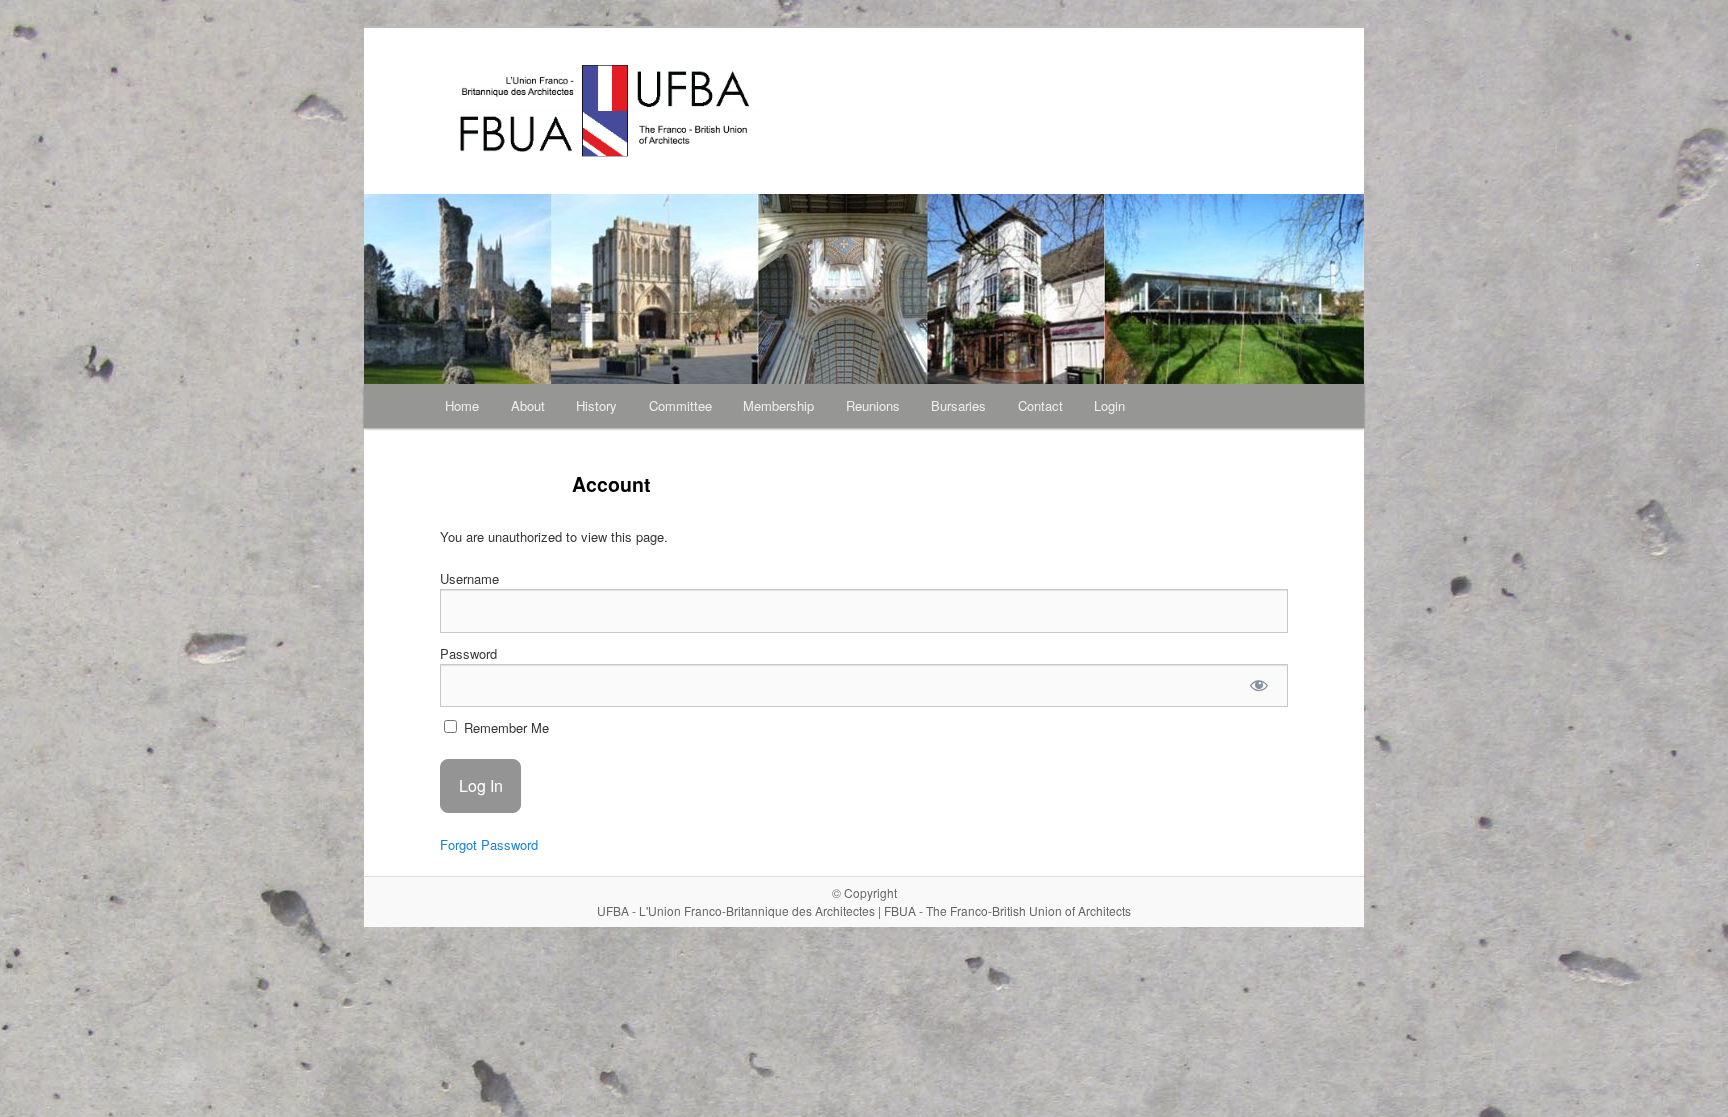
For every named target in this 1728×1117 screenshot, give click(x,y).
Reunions (873, 405)
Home (462, 405)
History (596, 405)
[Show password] (1259, 685)
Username (469, 578)
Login (1109, 405)
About (528, 405)
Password (468, 653)
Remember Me (504, 727)
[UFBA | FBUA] (729, 111)
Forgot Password (489, 844)
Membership (778, 405)
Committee (680, 405)
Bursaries (958, 405)
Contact (1040, 405)
